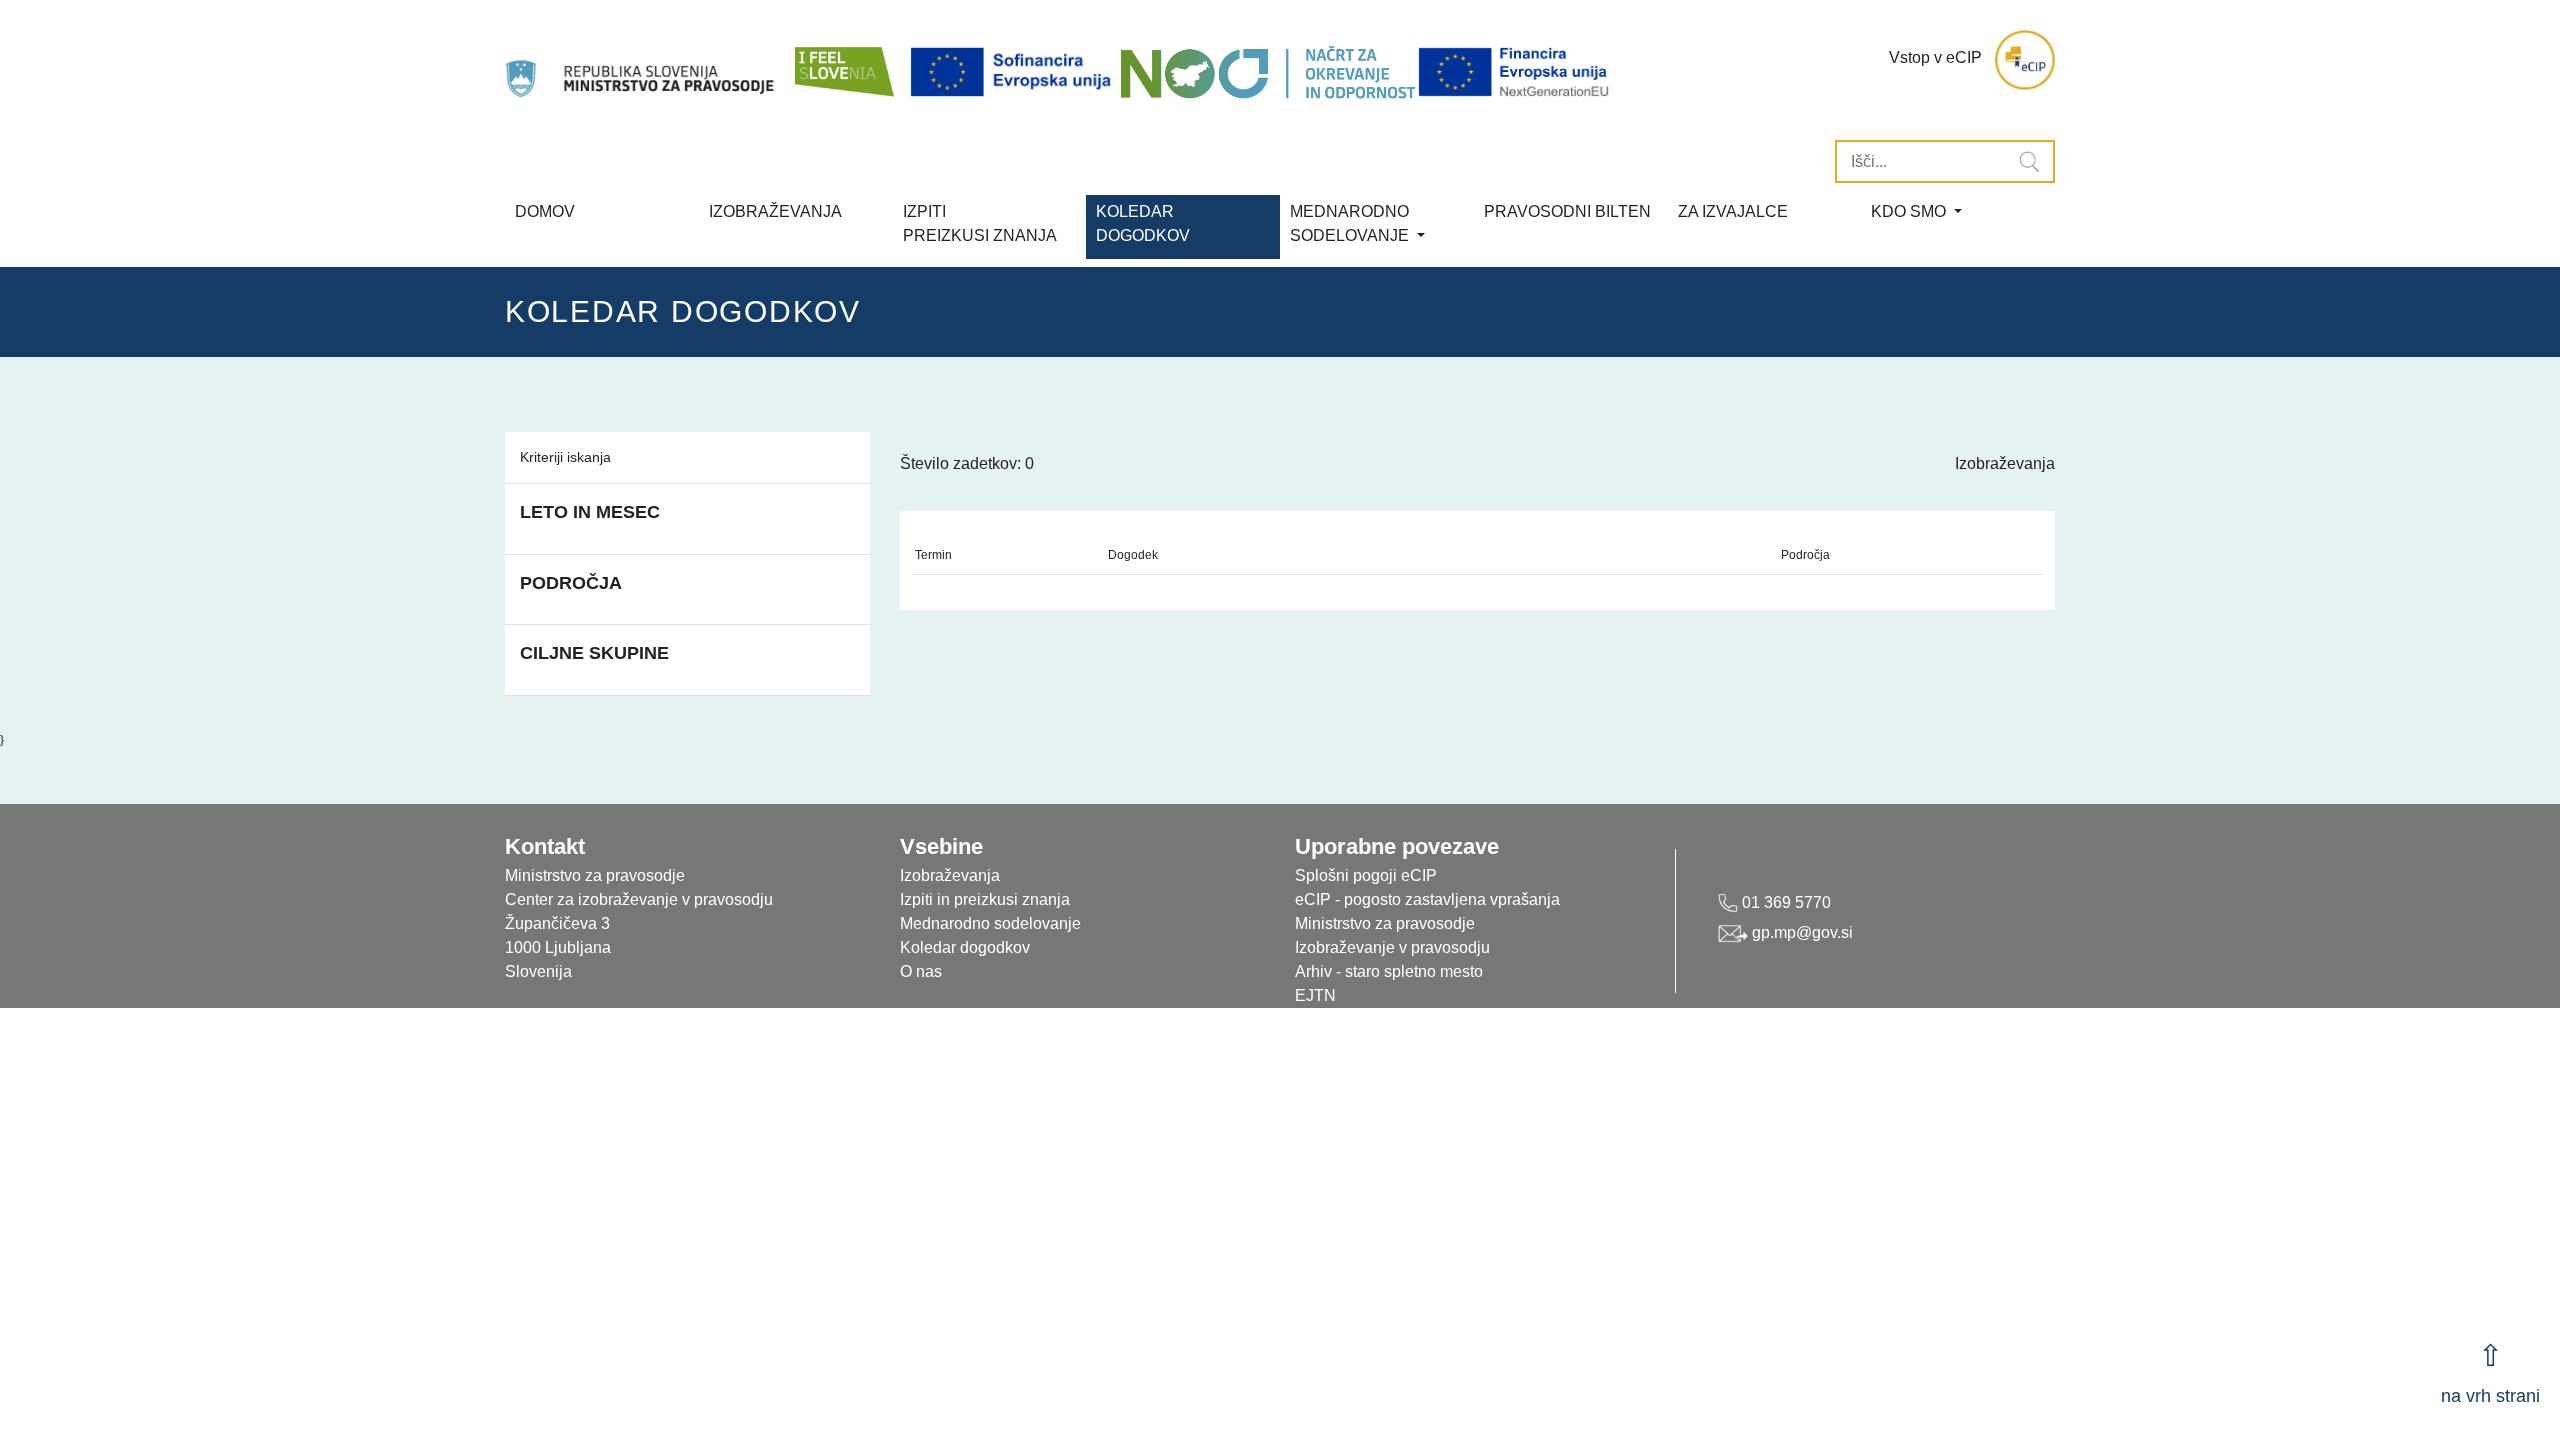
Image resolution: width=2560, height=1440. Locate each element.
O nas (921, 971)
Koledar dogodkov (965, 947)
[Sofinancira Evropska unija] (1014, 72)
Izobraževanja (775, 211)
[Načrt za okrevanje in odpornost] (1267, 72)
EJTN (1315, 995)
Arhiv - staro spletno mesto (1389, 971)
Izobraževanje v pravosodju (1392, 947)
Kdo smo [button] (1910, 211)
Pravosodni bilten (1567, 211)
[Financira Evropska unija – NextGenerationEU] (1515, 72)
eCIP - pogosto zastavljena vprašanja (1427, 899)
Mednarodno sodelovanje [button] (1351, 223)
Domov (545, 211)
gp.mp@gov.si (1800, 932)
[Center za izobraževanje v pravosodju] (642, 60)
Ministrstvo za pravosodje (1385, 923)
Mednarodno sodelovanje (990, 923)
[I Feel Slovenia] (843, 60)
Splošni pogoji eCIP (1366, 875)
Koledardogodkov (1143, 223)
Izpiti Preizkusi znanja (980, 223)
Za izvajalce (1733, 211)
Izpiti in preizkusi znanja (985, 899)
